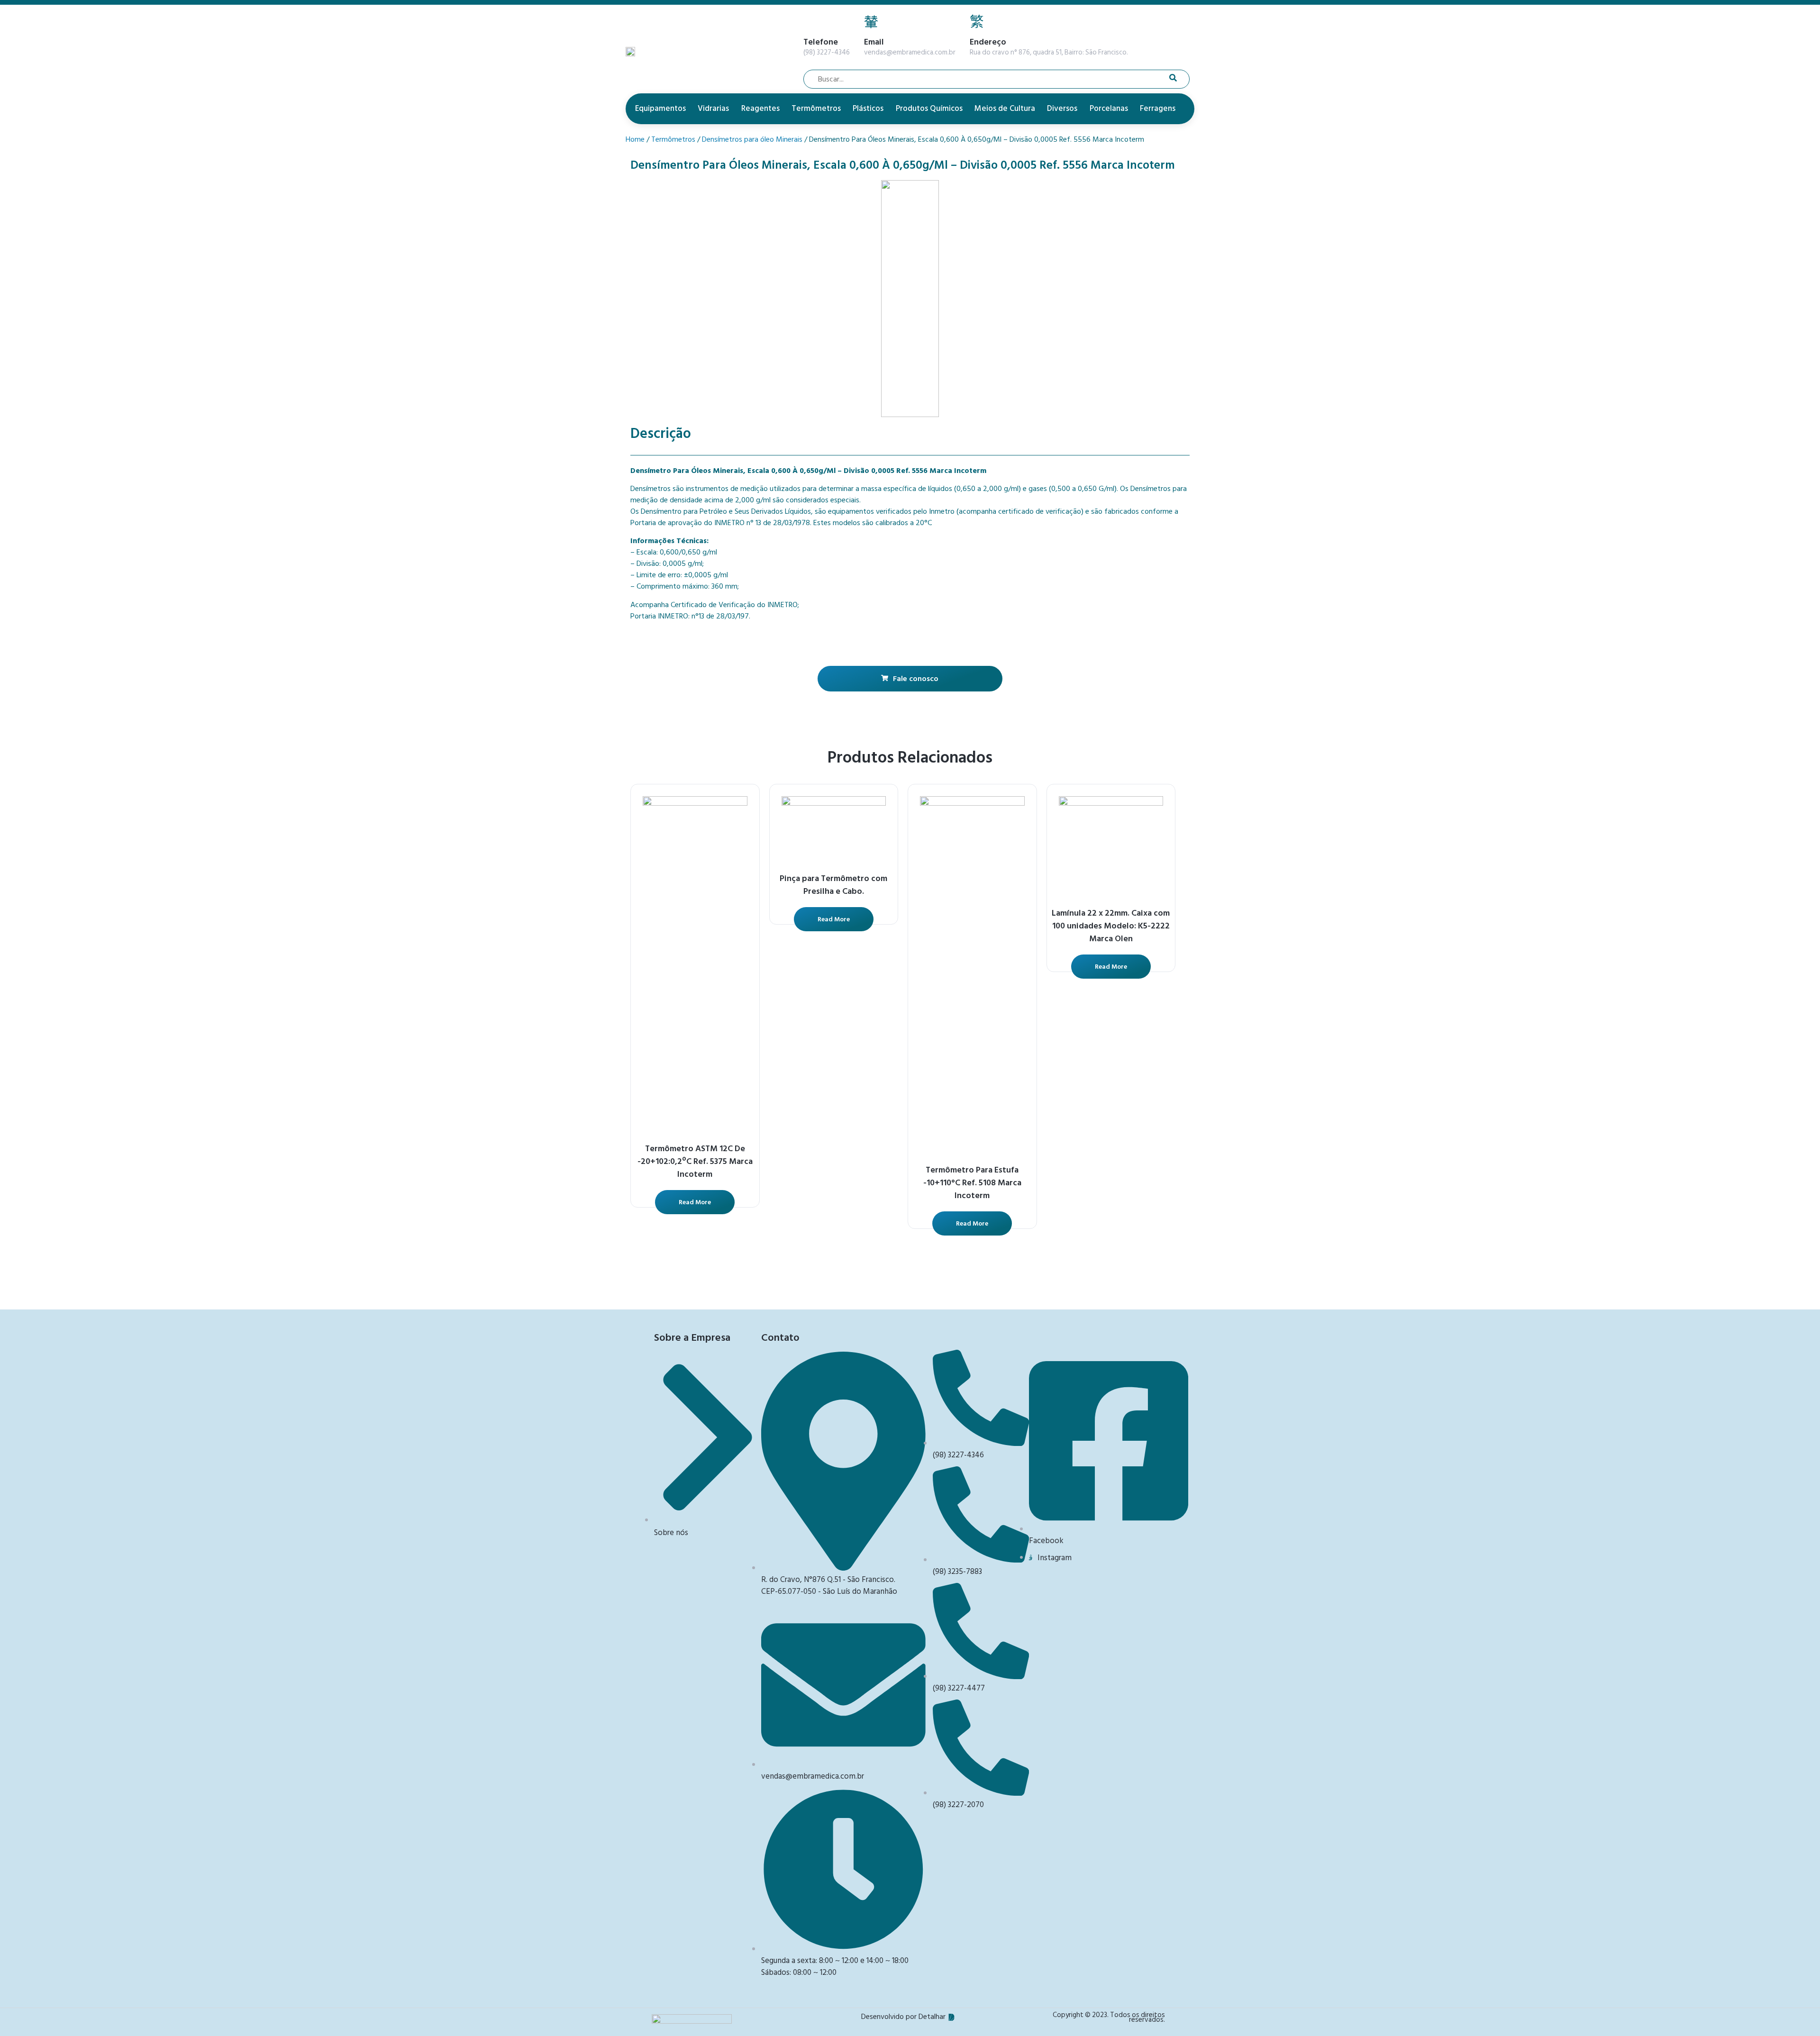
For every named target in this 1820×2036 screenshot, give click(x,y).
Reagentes (760, 109)
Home (635, 139)
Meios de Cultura (1005, 109)
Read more (695, 1202)
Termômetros (816, 109)
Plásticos (868, 109)
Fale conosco (916, 679)
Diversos (1062, 109)
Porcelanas (1109, 109)
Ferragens (1158, 109)
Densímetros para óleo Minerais (752, 139)
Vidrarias (713, 109)
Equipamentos (660, 109)
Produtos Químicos (929, 109)
